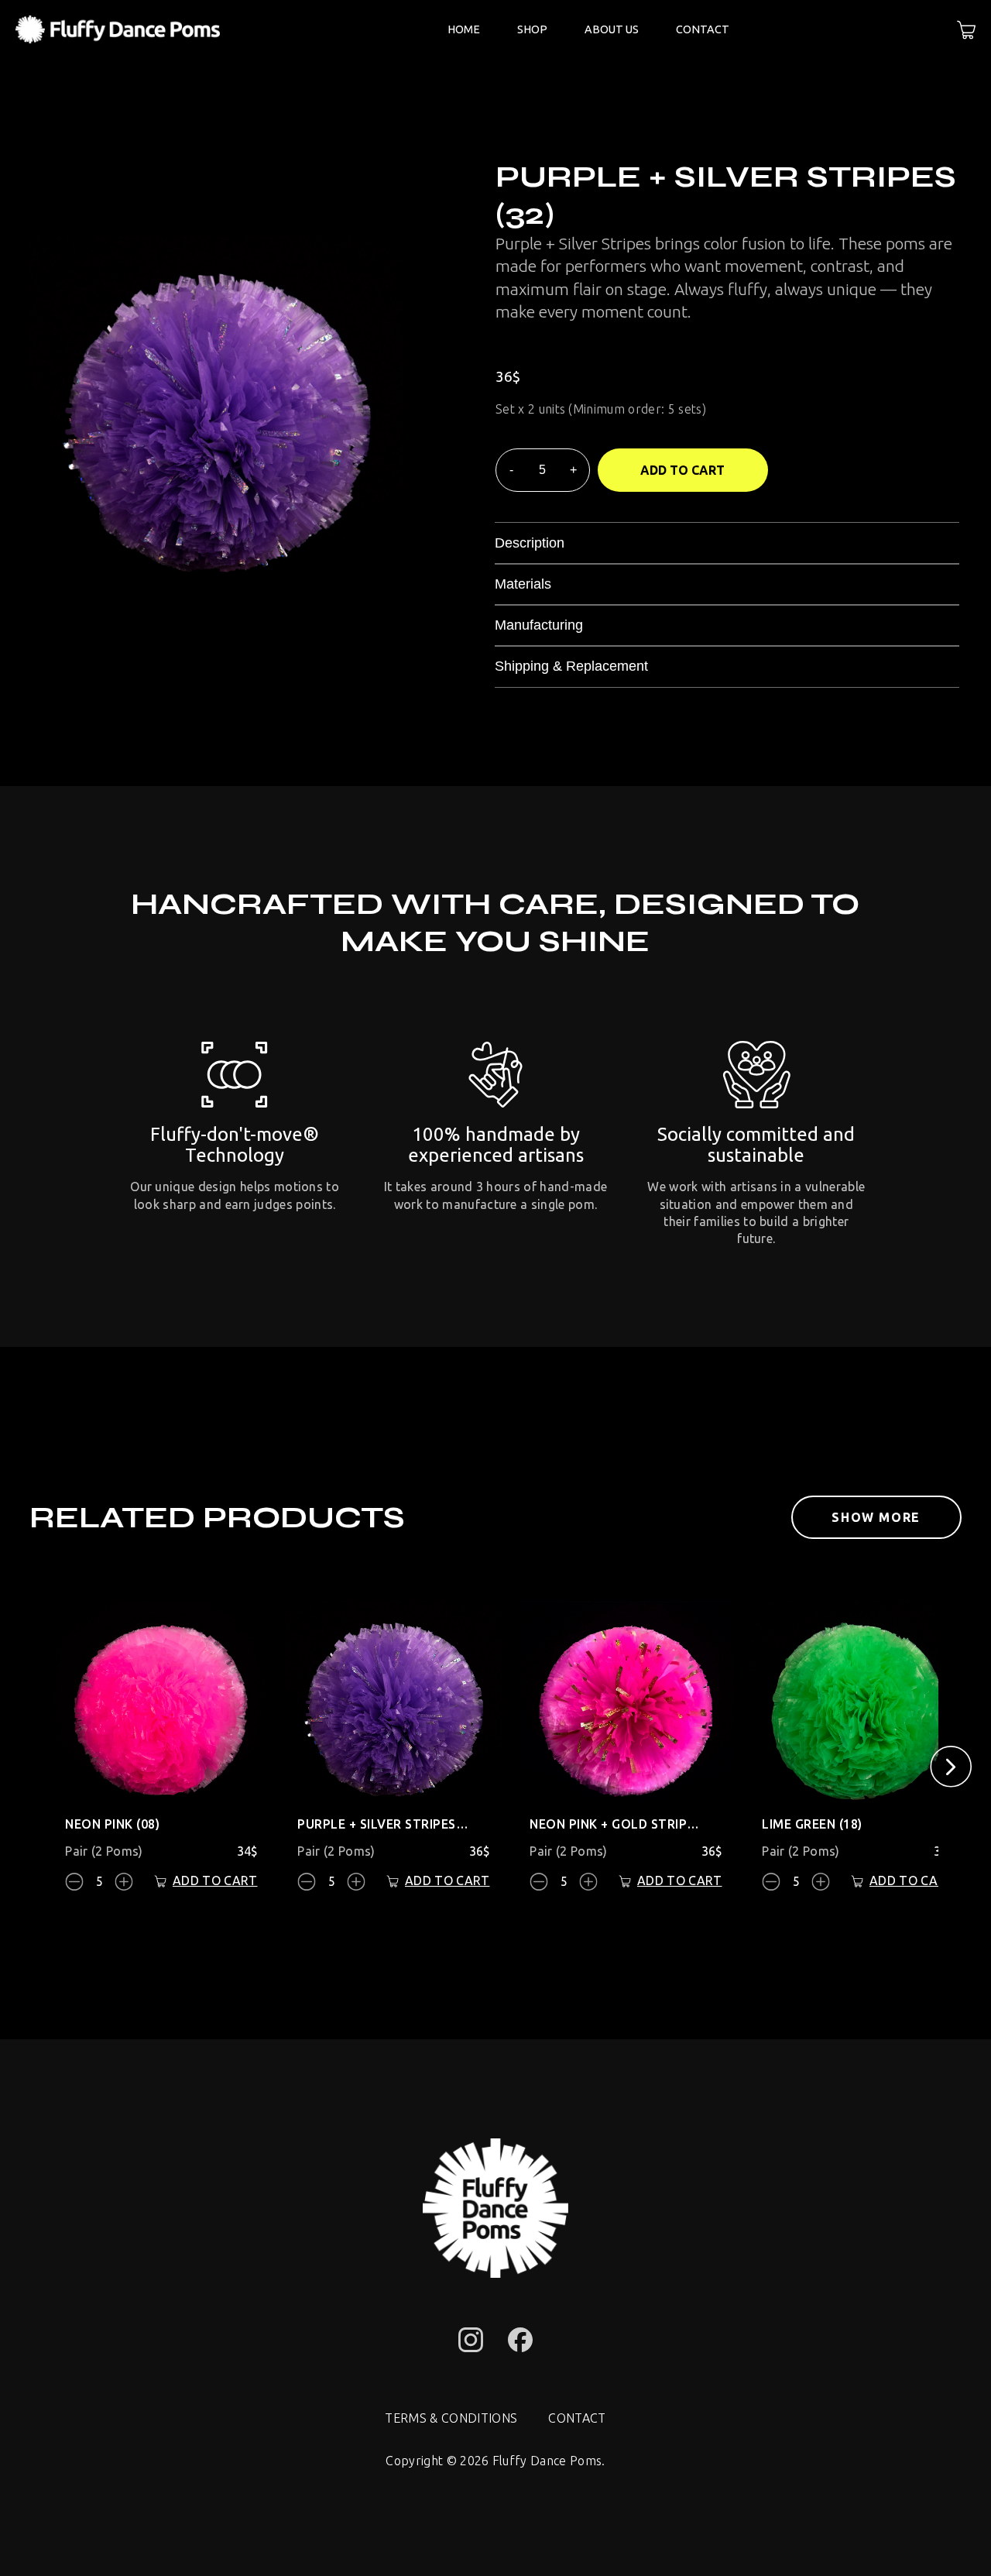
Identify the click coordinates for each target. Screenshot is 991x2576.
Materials (523, 584)
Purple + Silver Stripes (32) (384, 1824)
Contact (577, 2418)
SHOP (532, 29)
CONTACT (703, 29)
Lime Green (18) (812, 1824)
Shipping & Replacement (571, 666)
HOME (464, 29)
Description (530, 543)
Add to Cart (682, 470)
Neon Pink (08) (112, 1824)
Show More (876, 1517)
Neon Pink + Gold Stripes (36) (616, 1824)
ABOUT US (612, 29)
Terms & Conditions (451, 2418)
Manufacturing (539, 625)
